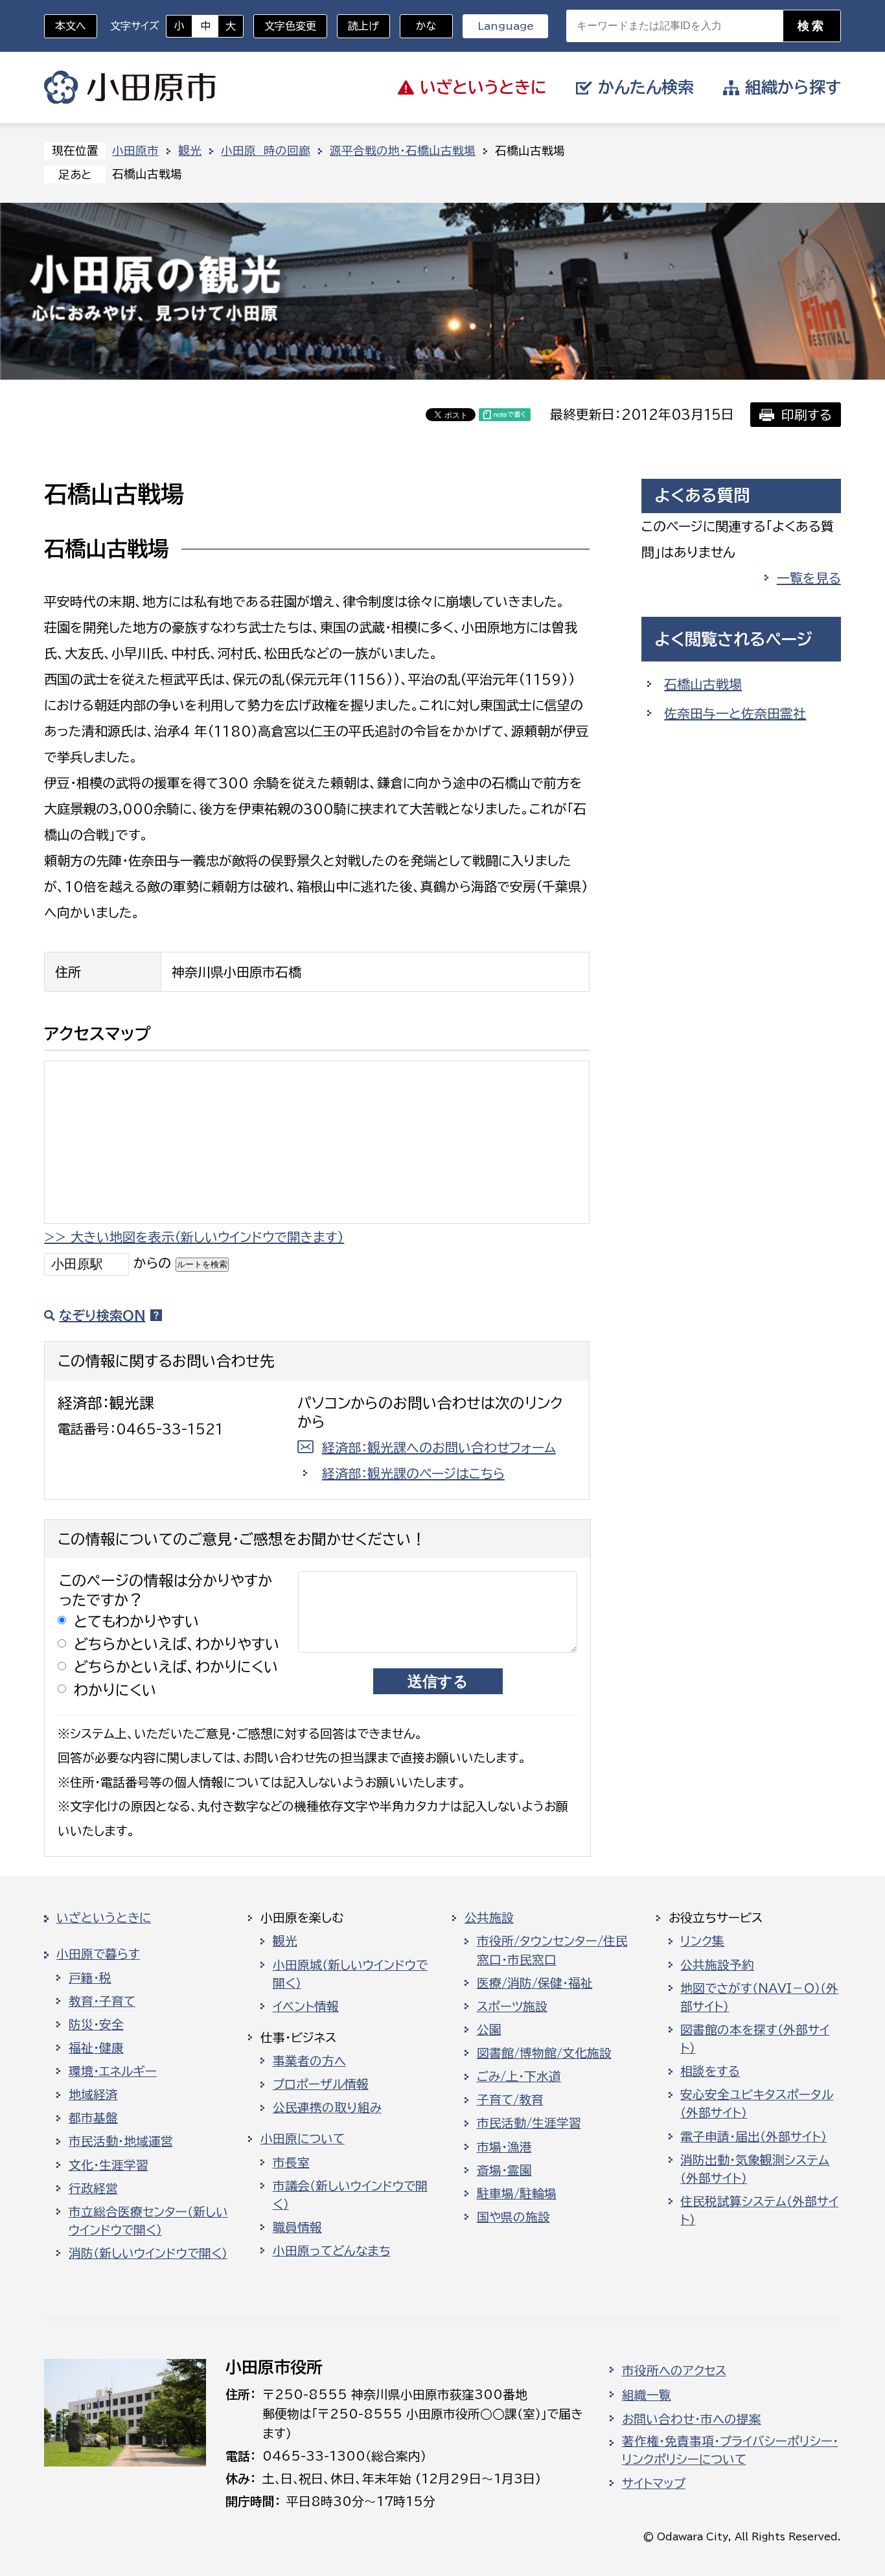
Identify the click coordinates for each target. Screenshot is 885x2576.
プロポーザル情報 (321, 2084)
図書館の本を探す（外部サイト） (755, 2039)
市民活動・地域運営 (121, 2141)
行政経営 (93, 2189)
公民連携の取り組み (327, 2108)
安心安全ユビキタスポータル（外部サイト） (757, 2104)
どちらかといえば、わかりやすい (177, 1644)
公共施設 (489, 1918)
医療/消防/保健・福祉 (535, 1983)
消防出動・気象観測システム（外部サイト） (755, 2169)
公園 (489, 2030)
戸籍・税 (90, 1978)
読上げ (363, 26)
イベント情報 (306, 2007)
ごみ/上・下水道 (519, 2076)
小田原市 (130, 87)
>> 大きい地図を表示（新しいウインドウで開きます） (194, 1237)
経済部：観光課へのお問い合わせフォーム (439, 1447)
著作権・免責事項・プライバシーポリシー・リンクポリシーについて (730, 2450)
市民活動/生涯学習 (529, 2123)
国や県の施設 (513, 2217)
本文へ (71, 26)
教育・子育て (102, 2001)
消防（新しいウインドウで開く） (148, 2253)
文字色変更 (290, 26)
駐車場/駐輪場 (517, 2194)
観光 (190, 151)
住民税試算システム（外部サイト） (759, 2211)
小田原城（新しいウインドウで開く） (350, 1974)
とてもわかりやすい (137, 1621)
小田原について (303, 2139)
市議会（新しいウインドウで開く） (350, 2195)
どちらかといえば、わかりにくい (176, 1667)
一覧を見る (809, 578)
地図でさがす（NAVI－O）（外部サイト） (759, 1997)
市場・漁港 (504, 2147)
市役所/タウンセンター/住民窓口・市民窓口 (552, 1950)
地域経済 (93, 2095)
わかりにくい (115, 1690)
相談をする (710, 2071)
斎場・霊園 (504, 2170)
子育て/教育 (510, 2100)
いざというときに (104, 1918)
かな (418, 26)
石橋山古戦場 (703, 684)
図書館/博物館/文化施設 (544, 2053)
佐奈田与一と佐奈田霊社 (735, 713)
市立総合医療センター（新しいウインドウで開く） (148, 2221)
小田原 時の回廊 (266, 151)
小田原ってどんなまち (332, 2251)
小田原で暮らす (98, 1954)
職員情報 (297, 2227)
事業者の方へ (309, 2061)
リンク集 (702, 1941)
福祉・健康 (96, 2048)
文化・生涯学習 (109, 2165)
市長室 (291, 2163)
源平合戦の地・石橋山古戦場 (403, 151)
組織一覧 (647, 2395)
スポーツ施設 (512, 2007)
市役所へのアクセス (674, 2371)
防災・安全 (96, 2025)
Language (506, 26)
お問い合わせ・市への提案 (692, 2419)
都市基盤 (93, 2118)
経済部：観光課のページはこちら (413, 1473)
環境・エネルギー (113, 2071)
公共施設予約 (717, 1965)
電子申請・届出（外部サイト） (753, 2137)
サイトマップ (654, 2483)
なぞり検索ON (102, 1315)
